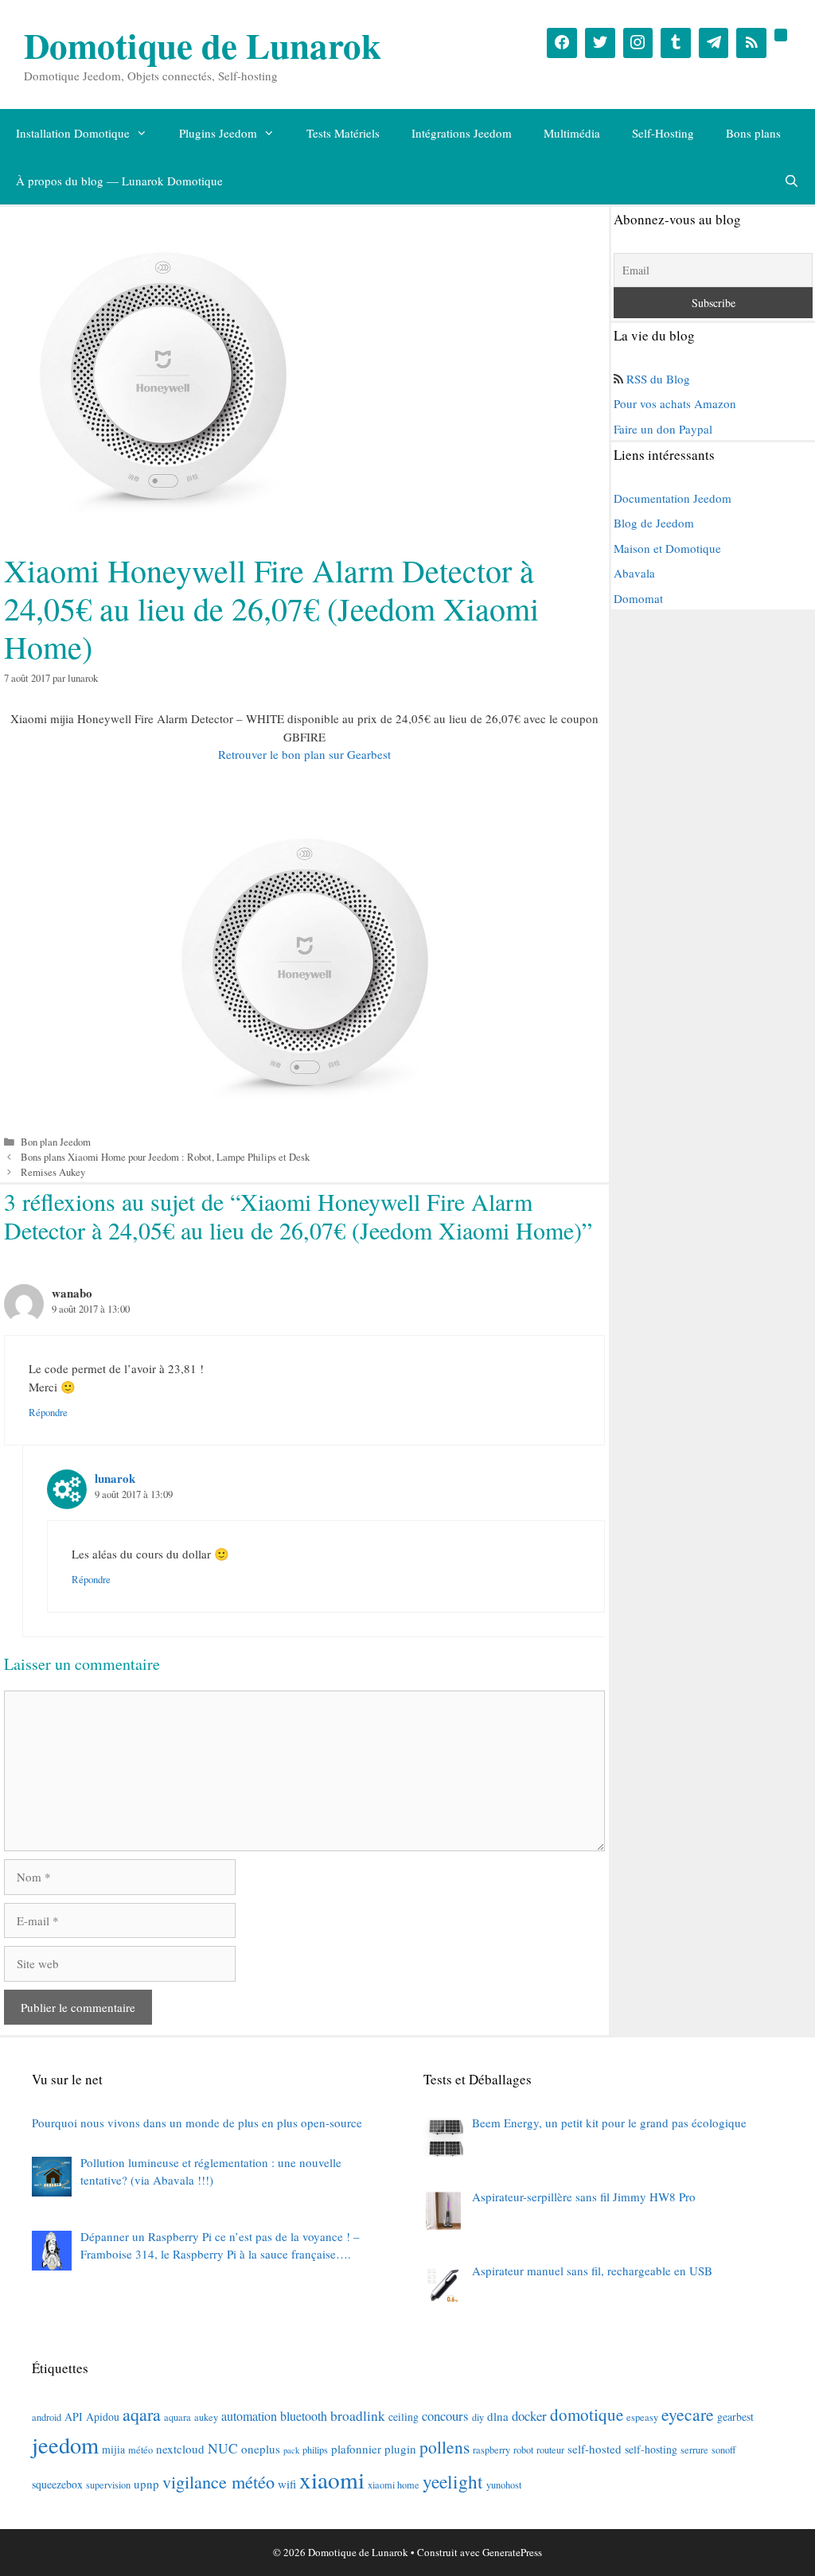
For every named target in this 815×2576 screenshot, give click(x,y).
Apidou (103, 2416)
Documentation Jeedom (673, 498)
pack (291, 2450)
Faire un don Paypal (663, 429)
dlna (498, 2416)
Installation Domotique (73, 133)
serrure (694, 2450)
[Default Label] (676, 43)
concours (445, 2416)
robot (523, 2450)
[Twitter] (600, 43)
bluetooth (304, 2416)
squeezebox (57, 2484)
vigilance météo (218, 2482)
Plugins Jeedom (218, 133)
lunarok (115, 1478)
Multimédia (572, 133)
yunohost (504, 2485)
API (74, 2416)
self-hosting (651, 2449)
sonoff (723, 2450)
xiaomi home (394, 2485)
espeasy (642, 2417)
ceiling (404, 2416)
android (47, 2417)
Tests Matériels (343, 133)
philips (315, 2450)
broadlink (358, 2416)
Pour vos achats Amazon (675, 403)
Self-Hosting (663, 133)
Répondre (48, 1413)
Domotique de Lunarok (203, 45)
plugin (400, 2449)
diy (478, 2417)
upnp (146, 2484)
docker (529, 2416)
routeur (550, 2450)
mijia (113, 2449)
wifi (287, 2484)
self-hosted (595, 2449)
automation (249, 2416)
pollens (445, 2447)
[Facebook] (562, 43)
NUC (223, 2448)
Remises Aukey (53, 1172)
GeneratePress (512, 2552)
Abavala (634, 573)
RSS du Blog (658, 379)
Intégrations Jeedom (462, 133)
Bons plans (753, 133)
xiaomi (332, 2479)
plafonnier (356, 2449)
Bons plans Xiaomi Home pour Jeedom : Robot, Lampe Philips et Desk (165, 1157)
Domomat (638, 598)
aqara (142, 2414)
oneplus (261, 2449)
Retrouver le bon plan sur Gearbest (304, 754)
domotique (587, 2415)
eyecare (688, 2414)
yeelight (453, 2481)
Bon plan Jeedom (56, 1142)
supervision (108, 2485)
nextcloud (180, 2449)
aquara (177, 2417)
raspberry (491, 2450)
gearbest (735, 2416)
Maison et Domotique (667, 548)
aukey (206, 2417)
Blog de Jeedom (654, 523)
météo (140, 2450)
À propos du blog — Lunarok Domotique (119, 181)
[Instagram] (638, 43)
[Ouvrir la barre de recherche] (792, 181)
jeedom (65, 2445)
